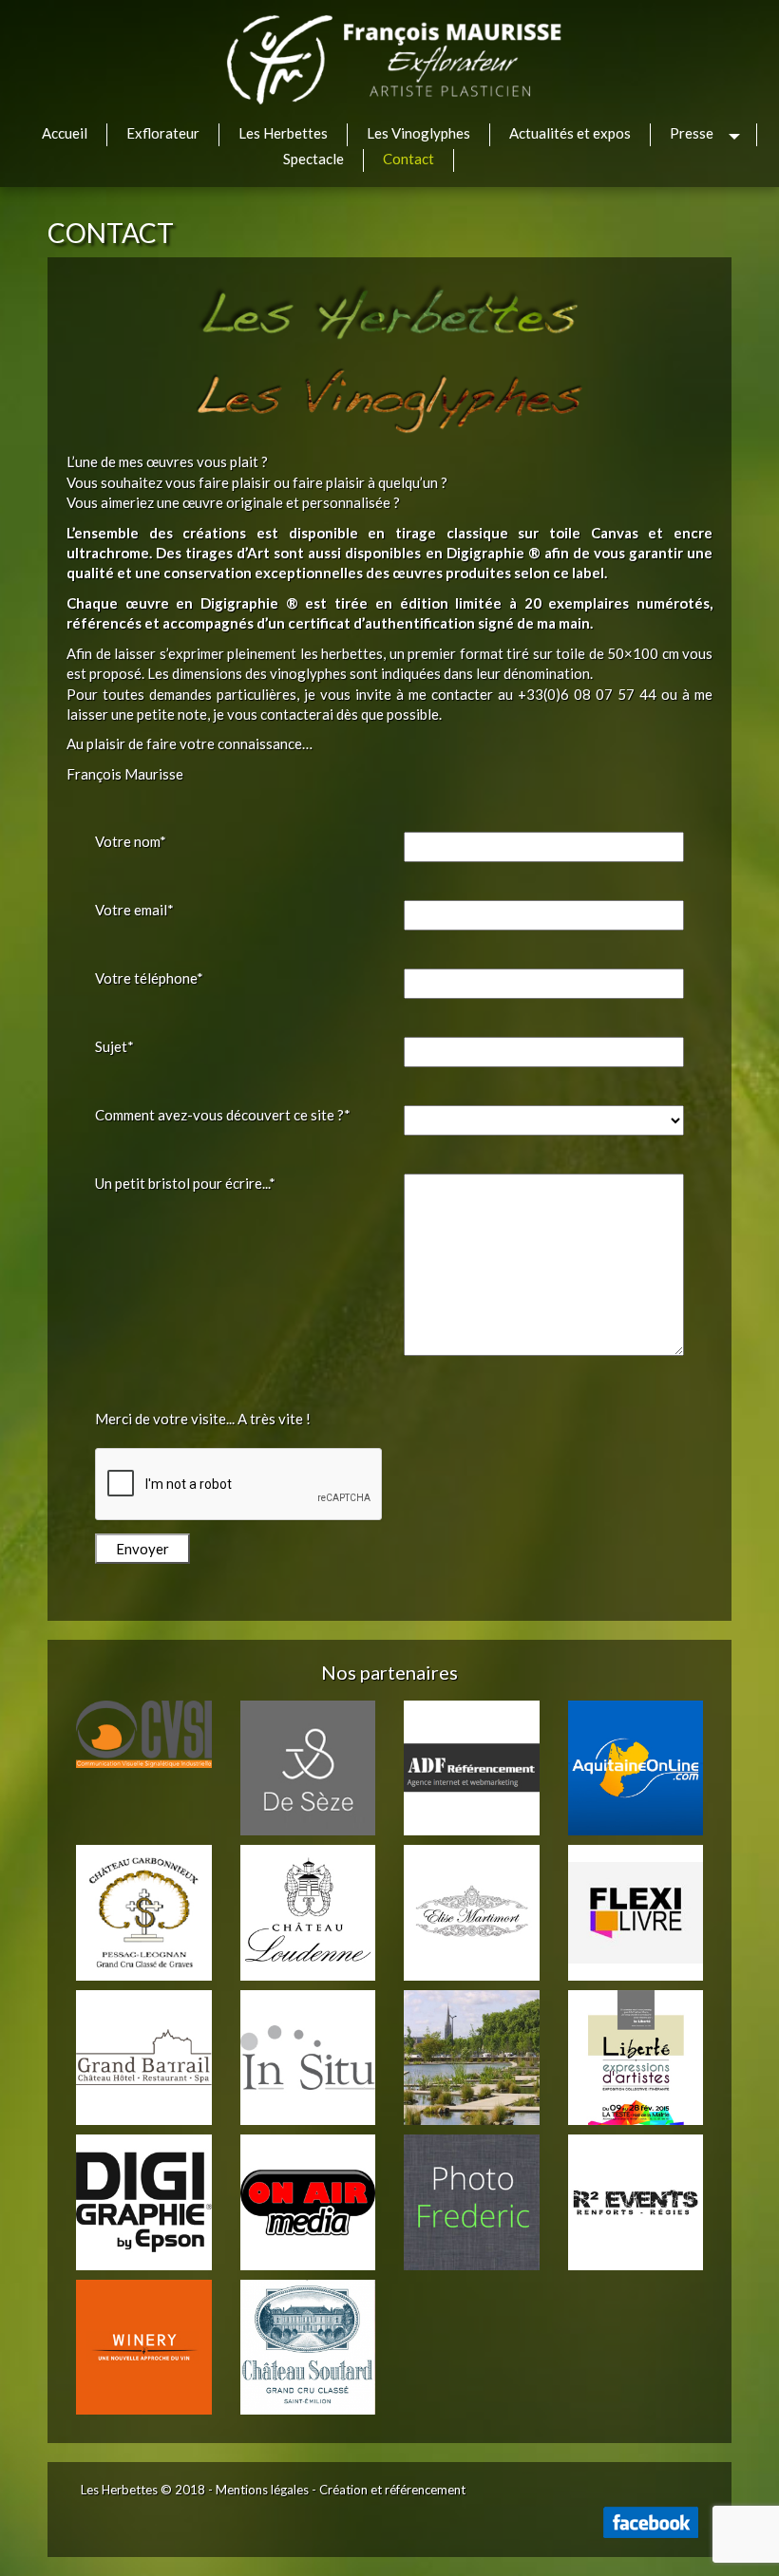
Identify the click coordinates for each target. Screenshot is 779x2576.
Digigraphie (485, 553)
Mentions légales (262, 2490)
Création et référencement (392, 2490)
